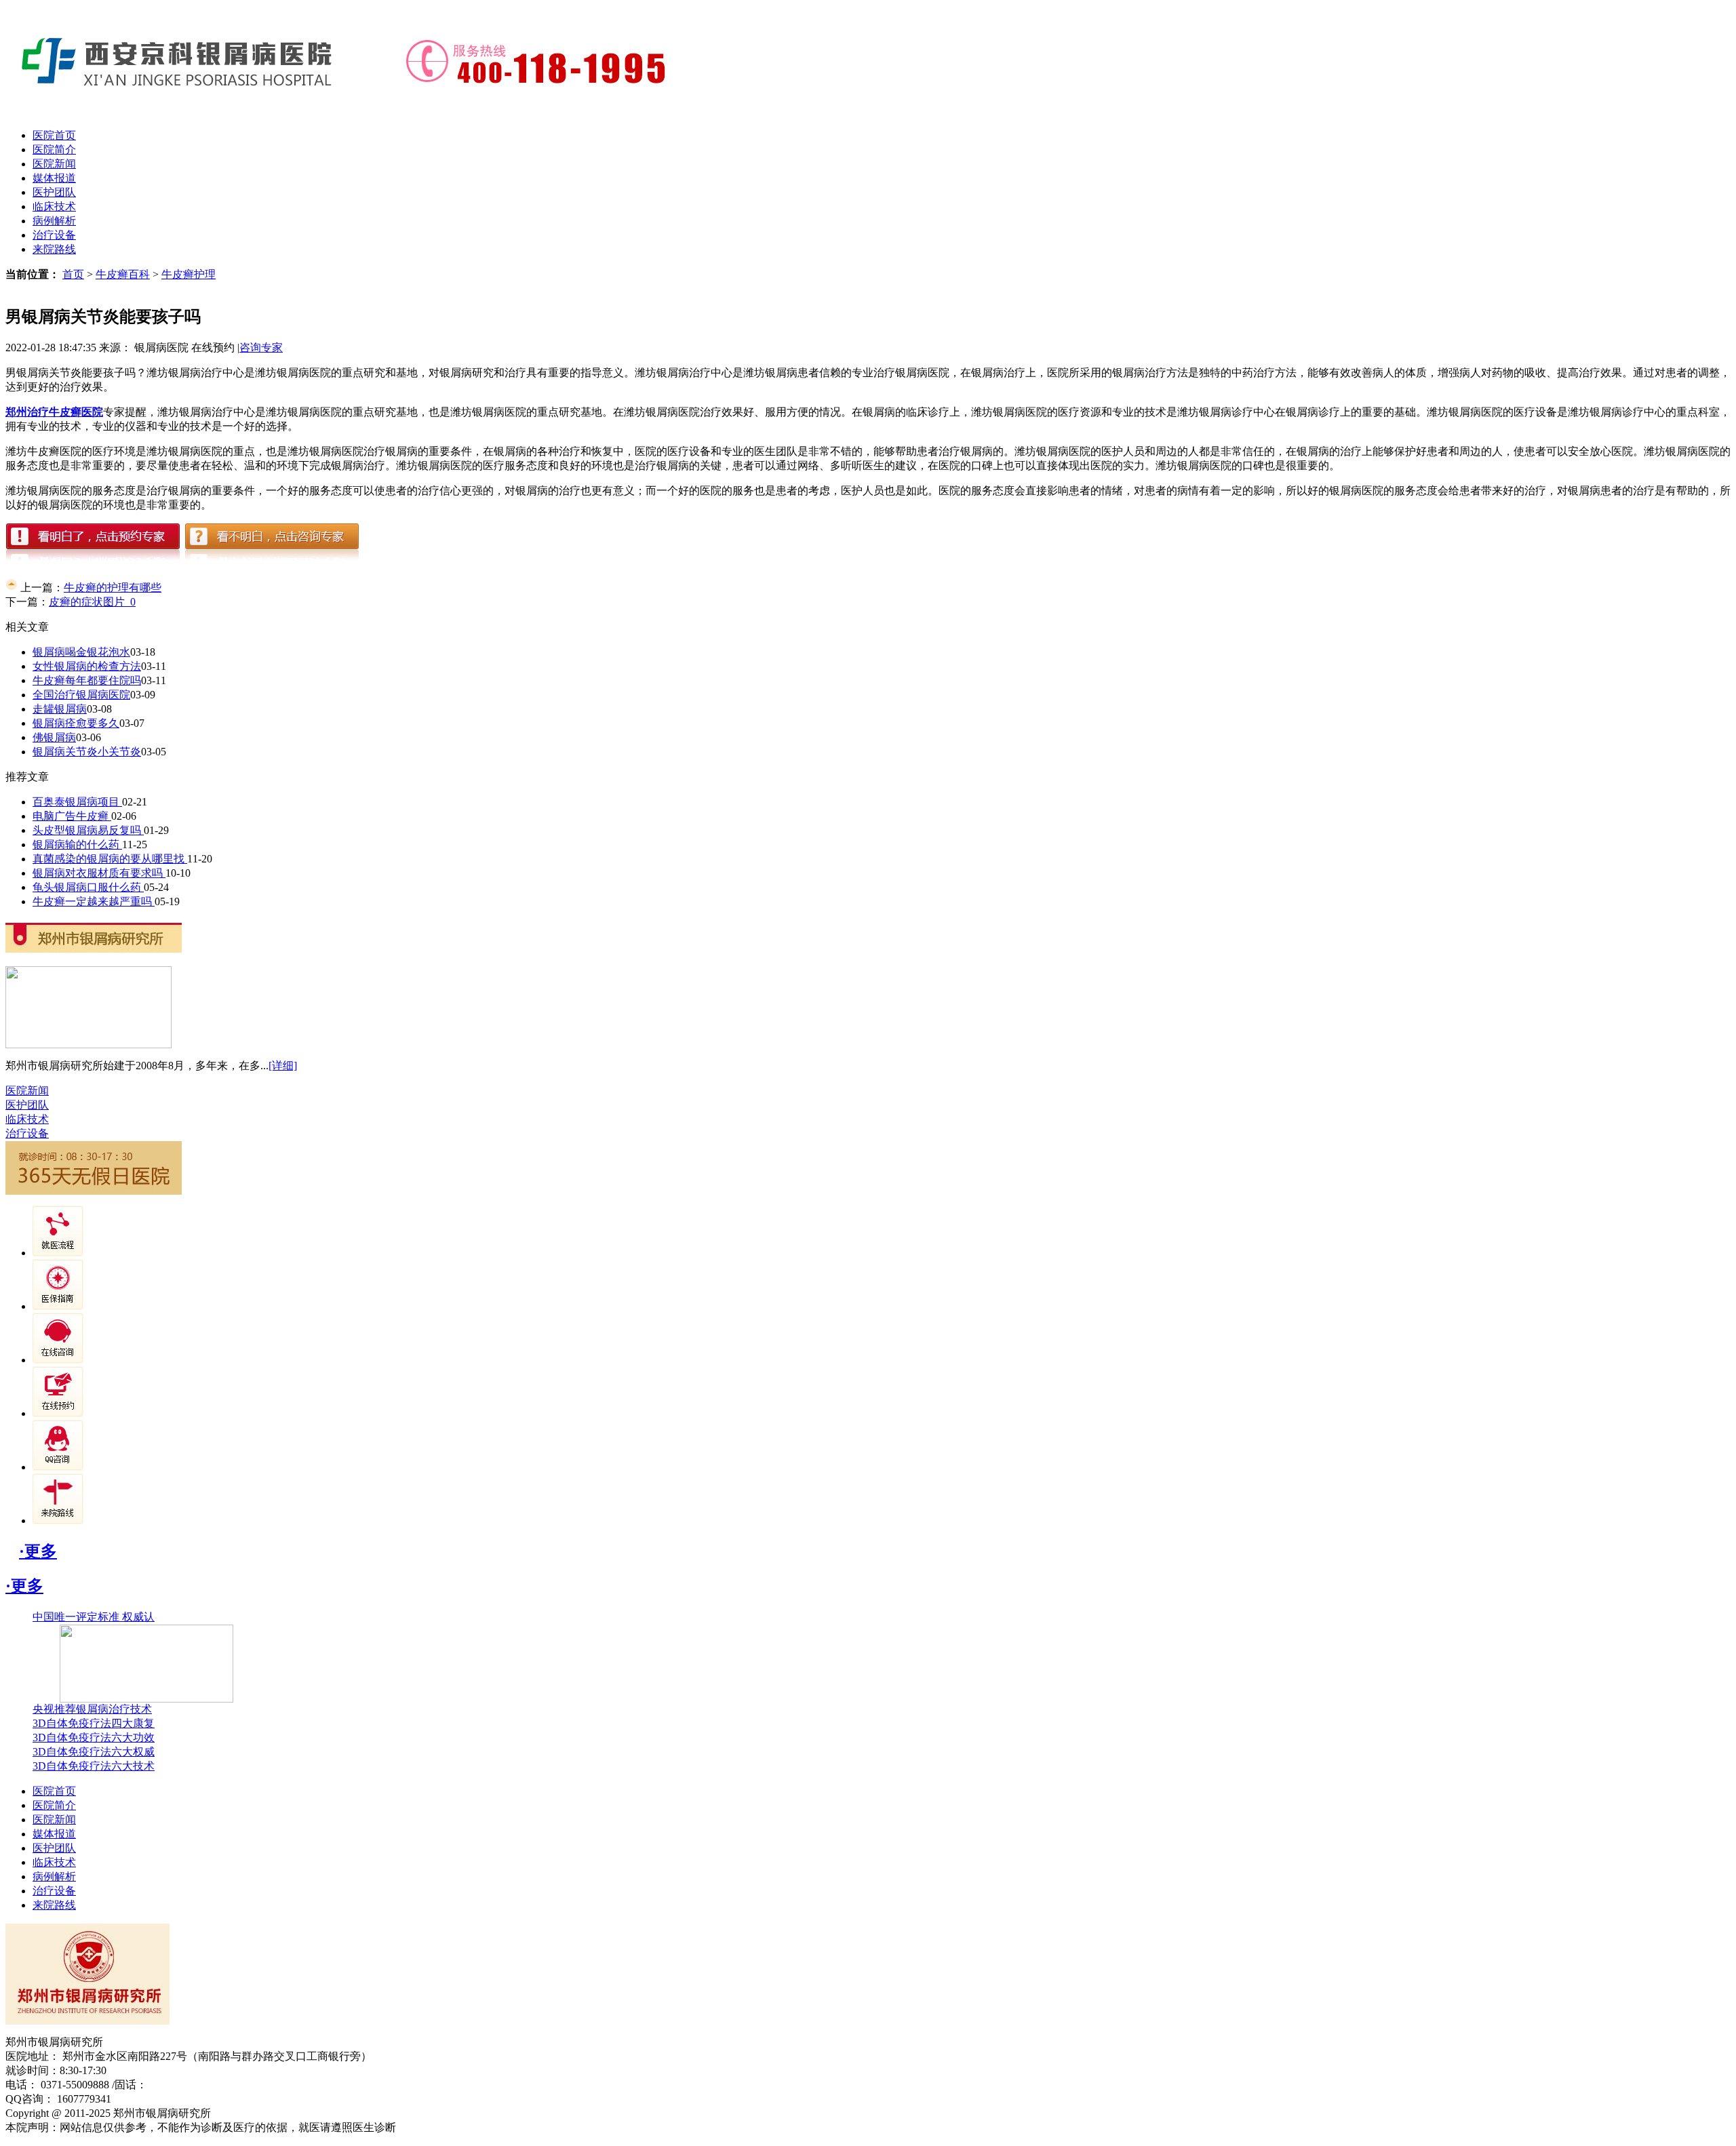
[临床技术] (58, 1253)
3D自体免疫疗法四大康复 (94, 1723)
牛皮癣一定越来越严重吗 (94, 901)
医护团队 (54, 192)
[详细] (283, 1066)
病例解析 (54, 221)
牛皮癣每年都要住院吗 (87, 680)
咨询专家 (261, 347)
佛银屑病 (54, 737)
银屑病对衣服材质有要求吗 (99, 873)
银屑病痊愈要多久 (76, 723)
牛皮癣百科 (123, 274)
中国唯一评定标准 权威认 (94, 1617)
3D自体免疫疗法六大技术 (94, 1766)
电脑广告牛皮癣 (72, 816)
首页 (73, 274)
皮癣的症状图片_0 (92, 602)
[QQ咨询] (58, 1467)
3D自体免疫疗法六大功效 (94, 1737)
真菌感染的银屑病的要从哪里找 (110, 859)
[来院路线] (58, 1521)
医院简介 (54, 150)
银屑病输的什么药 (77, 845)
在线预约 (213, 347)
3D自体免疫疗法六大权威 (94, 1752)
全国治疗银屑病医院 (81, 695)
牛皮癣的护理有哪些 (113, 588)
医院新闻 (54, 164)
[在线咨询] (58, 1360)
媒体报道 (54, 178)
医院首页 (54, 135)
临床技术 (54, 206)
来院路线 (54, 249)
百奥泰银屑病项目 (77, 802)
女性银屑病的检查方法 (87, 666)
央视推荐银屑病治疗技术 (92, 1709)
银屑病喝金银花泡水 (81, 652)
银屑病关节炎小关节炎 (87, 752)
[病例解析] (58, 1306)
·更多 (38, 1551)
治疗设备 (54, 235)
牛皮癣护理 (189, 274)
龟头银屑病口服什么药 (88, 887)
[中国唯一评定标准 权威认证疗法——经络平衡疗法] (146, 1699)
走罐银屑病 (60, 709)
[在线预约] (58, 1413)
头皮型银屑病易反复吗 (88, 830)
